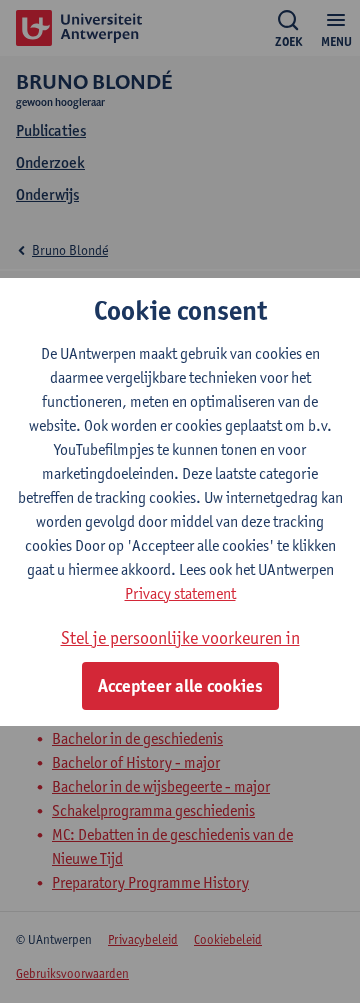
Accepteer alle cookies (180, 686)
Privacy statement (180, 593)
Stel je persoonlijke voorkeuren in (180, 637)
